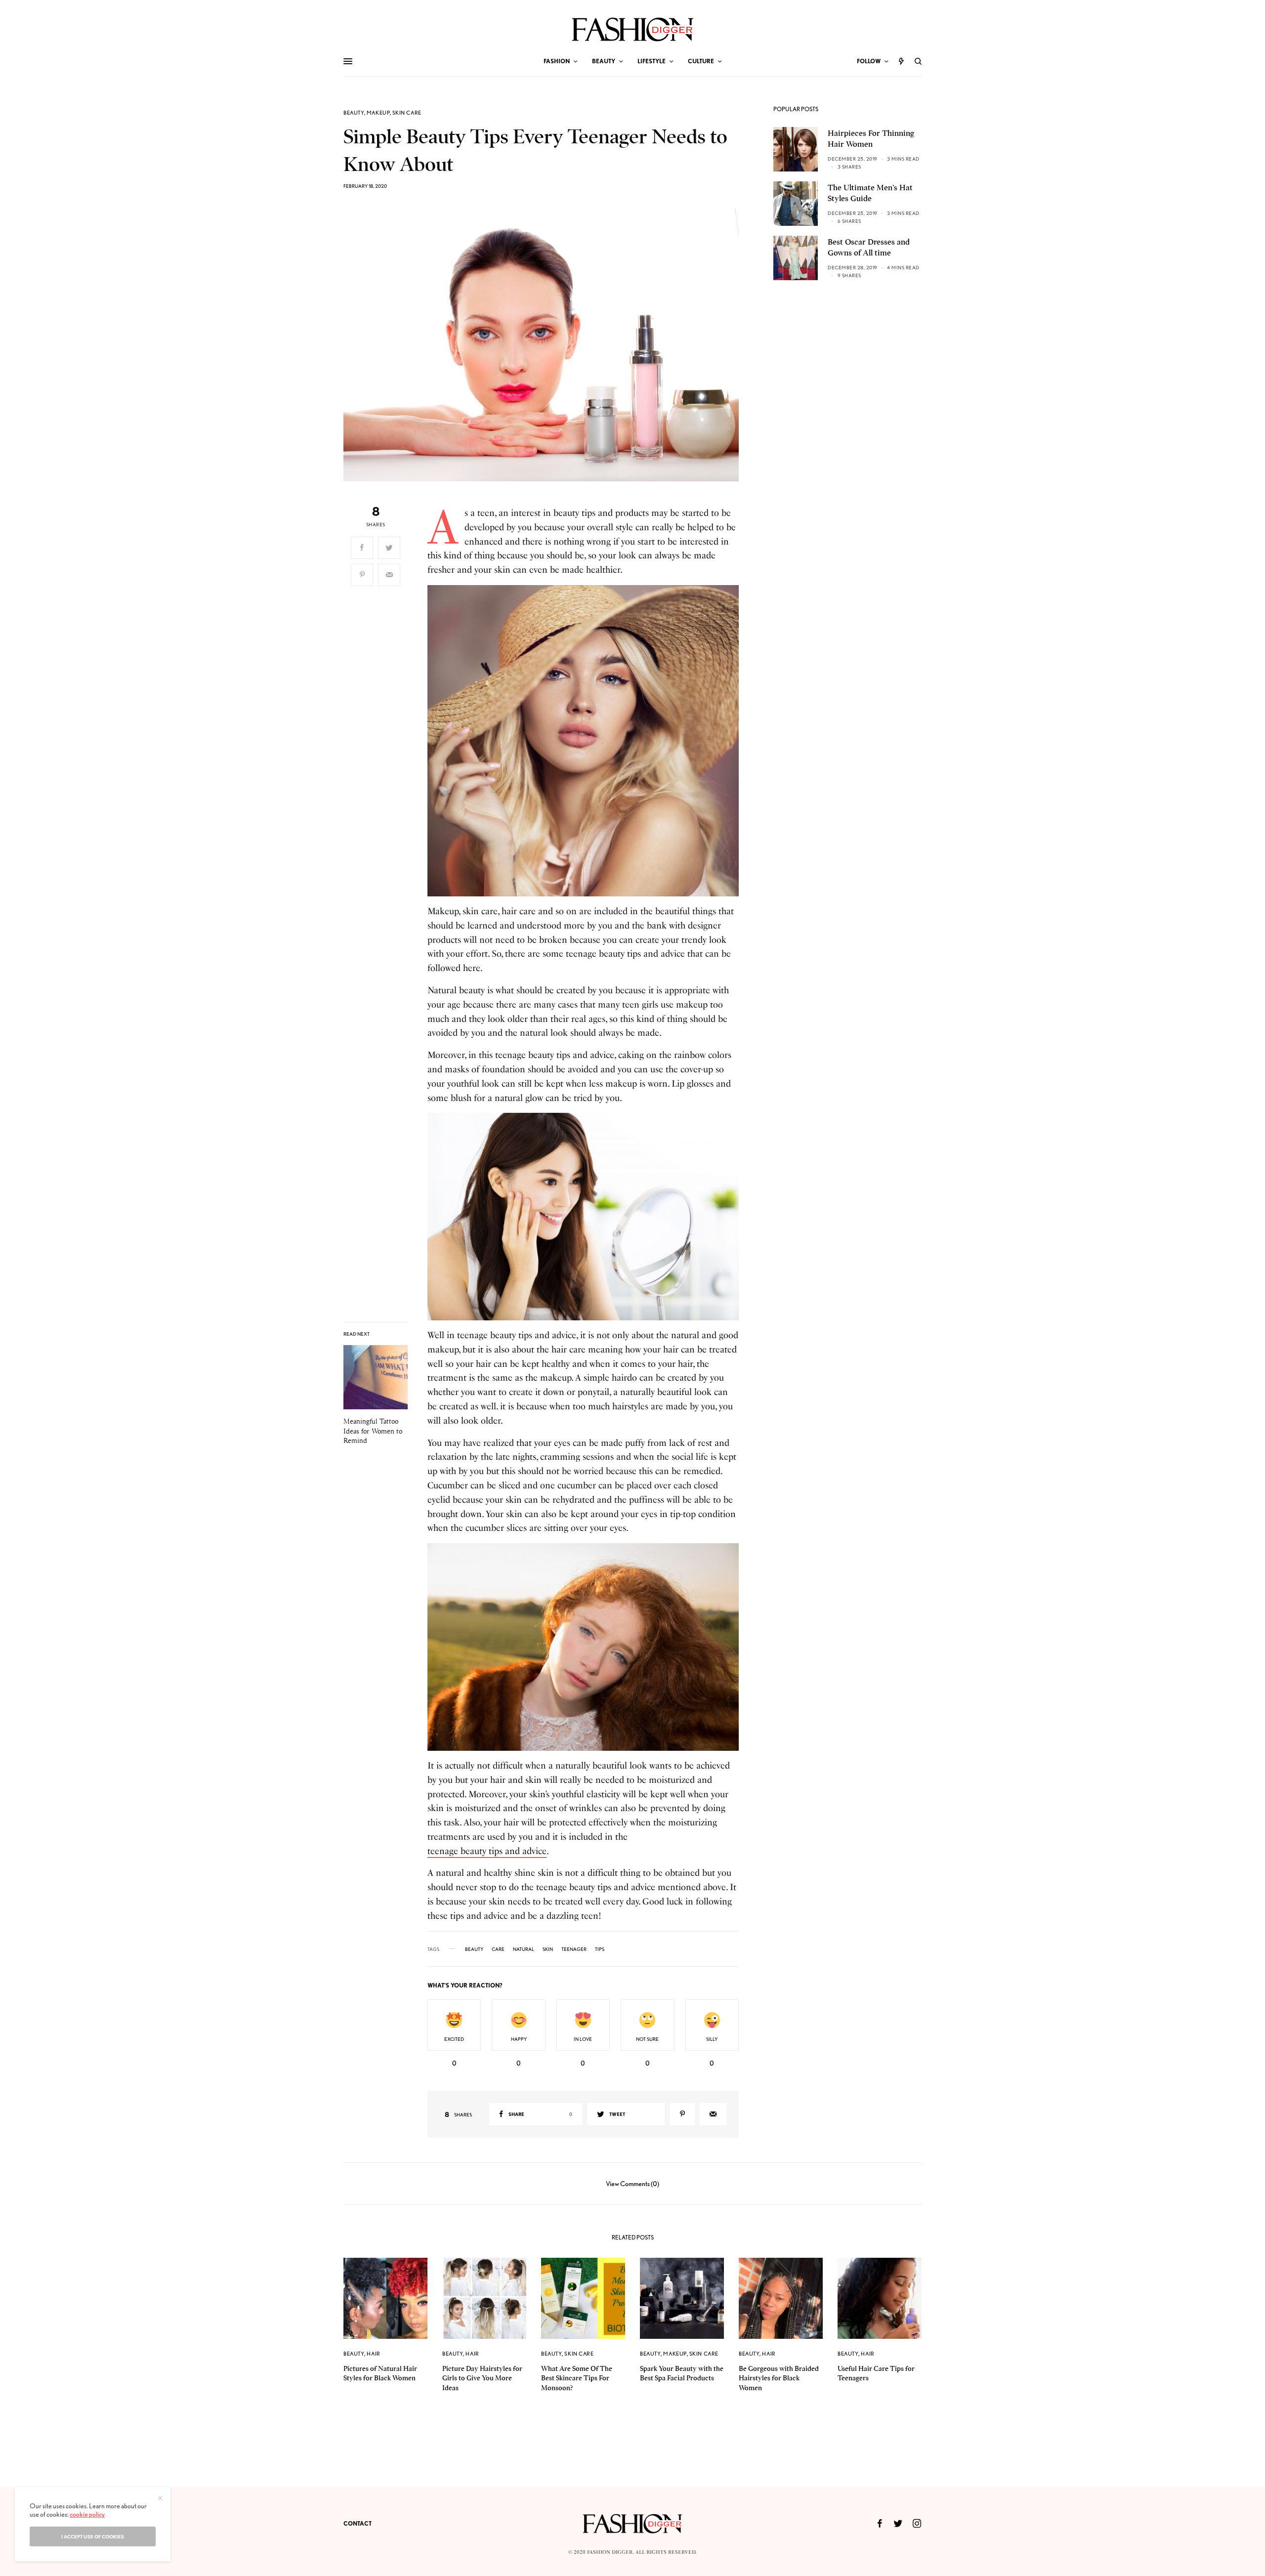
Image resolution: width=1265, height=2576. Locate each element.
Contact (358, 2523)
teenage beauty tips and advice (487, 1851)
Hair (373, 2354)
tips (600, 1949)
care (498, 1949)
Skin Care (407, 113)
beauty (474, 1949)
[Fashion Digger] (633, 29)
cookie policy (87, 2514)
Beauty (354, 113)
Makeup (378, 113)
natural (524, 1949)
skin (548, 1949)
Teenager (574, 1949)
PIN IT (588, 740)
